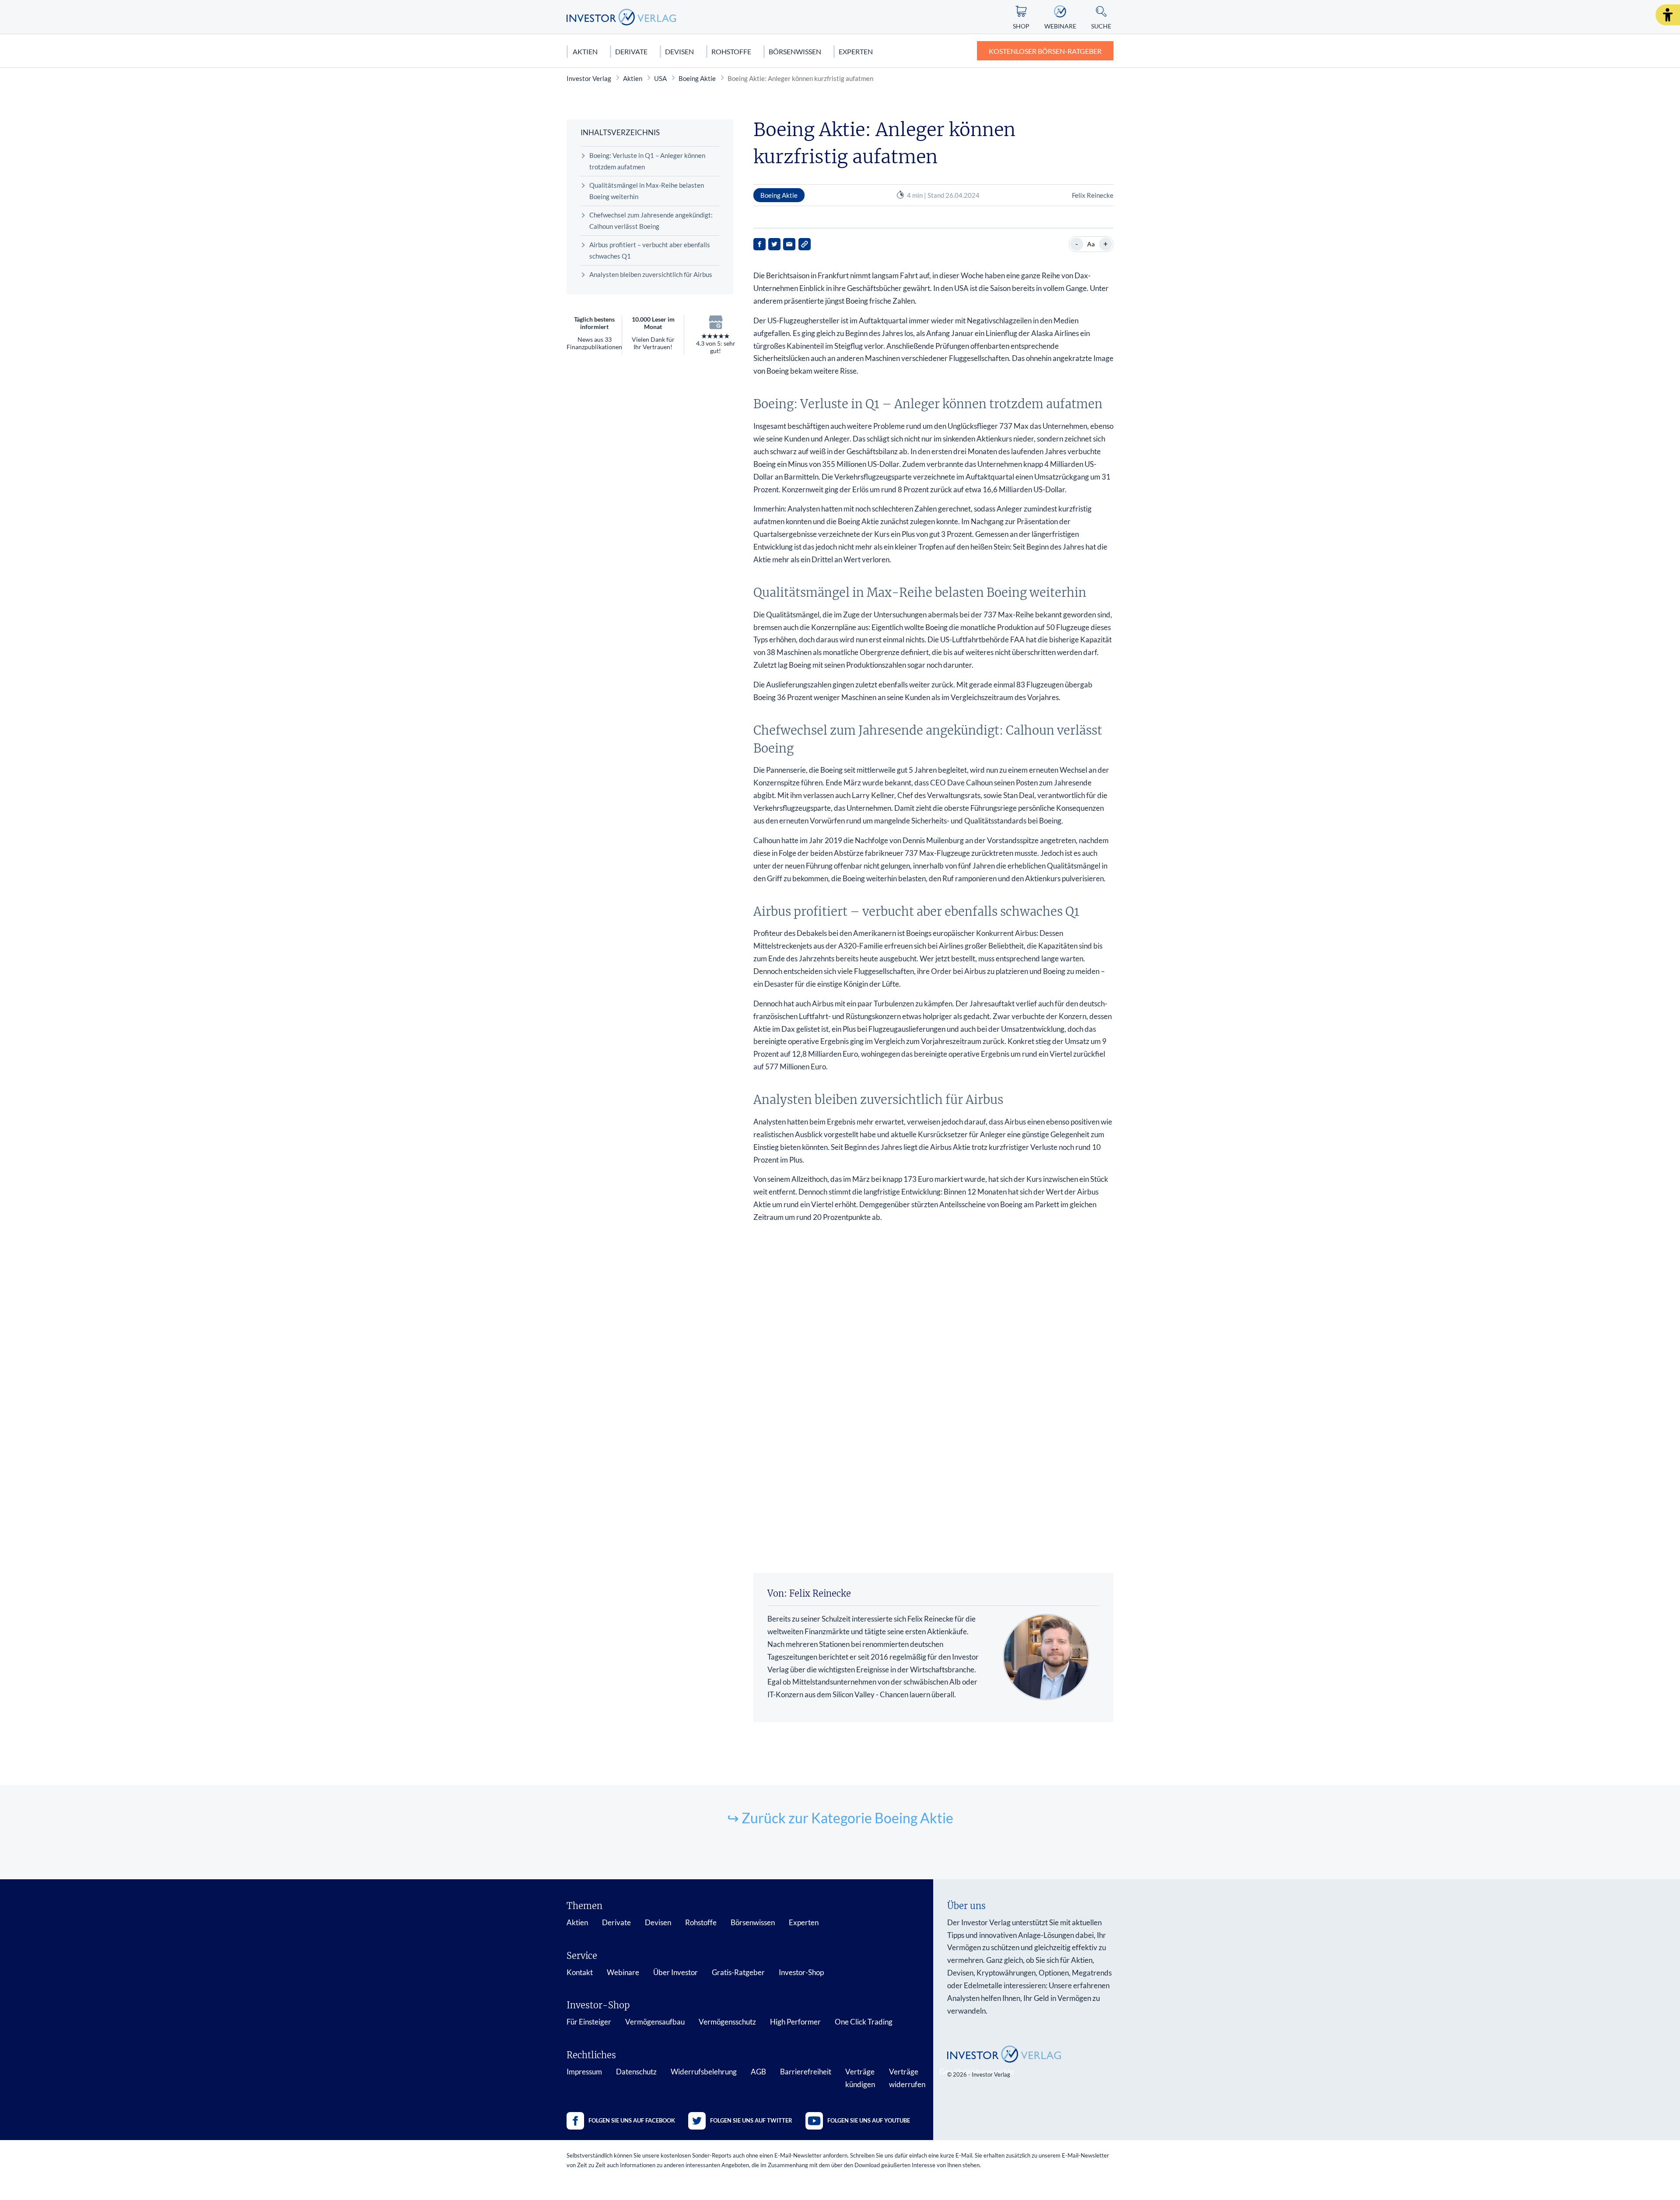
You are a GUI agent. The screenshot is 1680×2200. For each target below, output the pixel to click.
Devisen (679, 51)
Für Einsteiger (589, 2022)
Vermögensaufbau (655, 2022)
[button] (1668, 15)
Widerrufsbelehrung (704, 2072)
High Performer (795, 2022)
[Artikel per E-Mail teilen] (789, 244)
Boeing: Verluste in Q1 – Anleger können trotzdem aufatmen (647, 161)
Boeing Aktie (697, 78)
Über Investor (675, 1972)
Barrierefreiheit (806, 2072)
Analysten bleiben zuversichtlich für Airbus (651, 274)
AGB (758, 2072)
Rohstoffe (731, 51)
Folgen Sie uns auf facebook (632, 2120)
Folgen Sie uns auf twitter (751, 2120)
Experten (856, 51)
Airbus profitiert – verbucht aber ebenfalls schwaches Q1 (650, 250)
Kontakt (580, 1972)
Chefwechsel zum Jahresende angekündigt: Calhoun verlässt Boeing (651, 221)
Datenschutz (636, 2072)
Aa (1091, 244)
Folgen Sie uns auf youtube (869, 2120)
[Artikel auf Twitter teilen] (774, 244)
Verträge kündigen (860, 2078)
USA (660, 78)
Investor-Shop (801, 1972)
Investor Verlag (589, 78)
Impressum (584, 2072)
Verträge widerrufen (907, 2078)
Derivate (631, 51)
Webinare (623, 1972)
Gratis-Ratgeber (738, 1972)
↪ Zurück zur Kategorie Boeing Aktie (840, 1818)
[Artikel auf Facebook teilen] (759, 244)
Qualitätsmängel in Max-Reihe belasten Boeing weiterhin (647, 191)
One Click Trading (864, 2022)
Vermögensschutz (727, 2022)
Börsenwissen (795, 51)
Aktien (585, 51)
